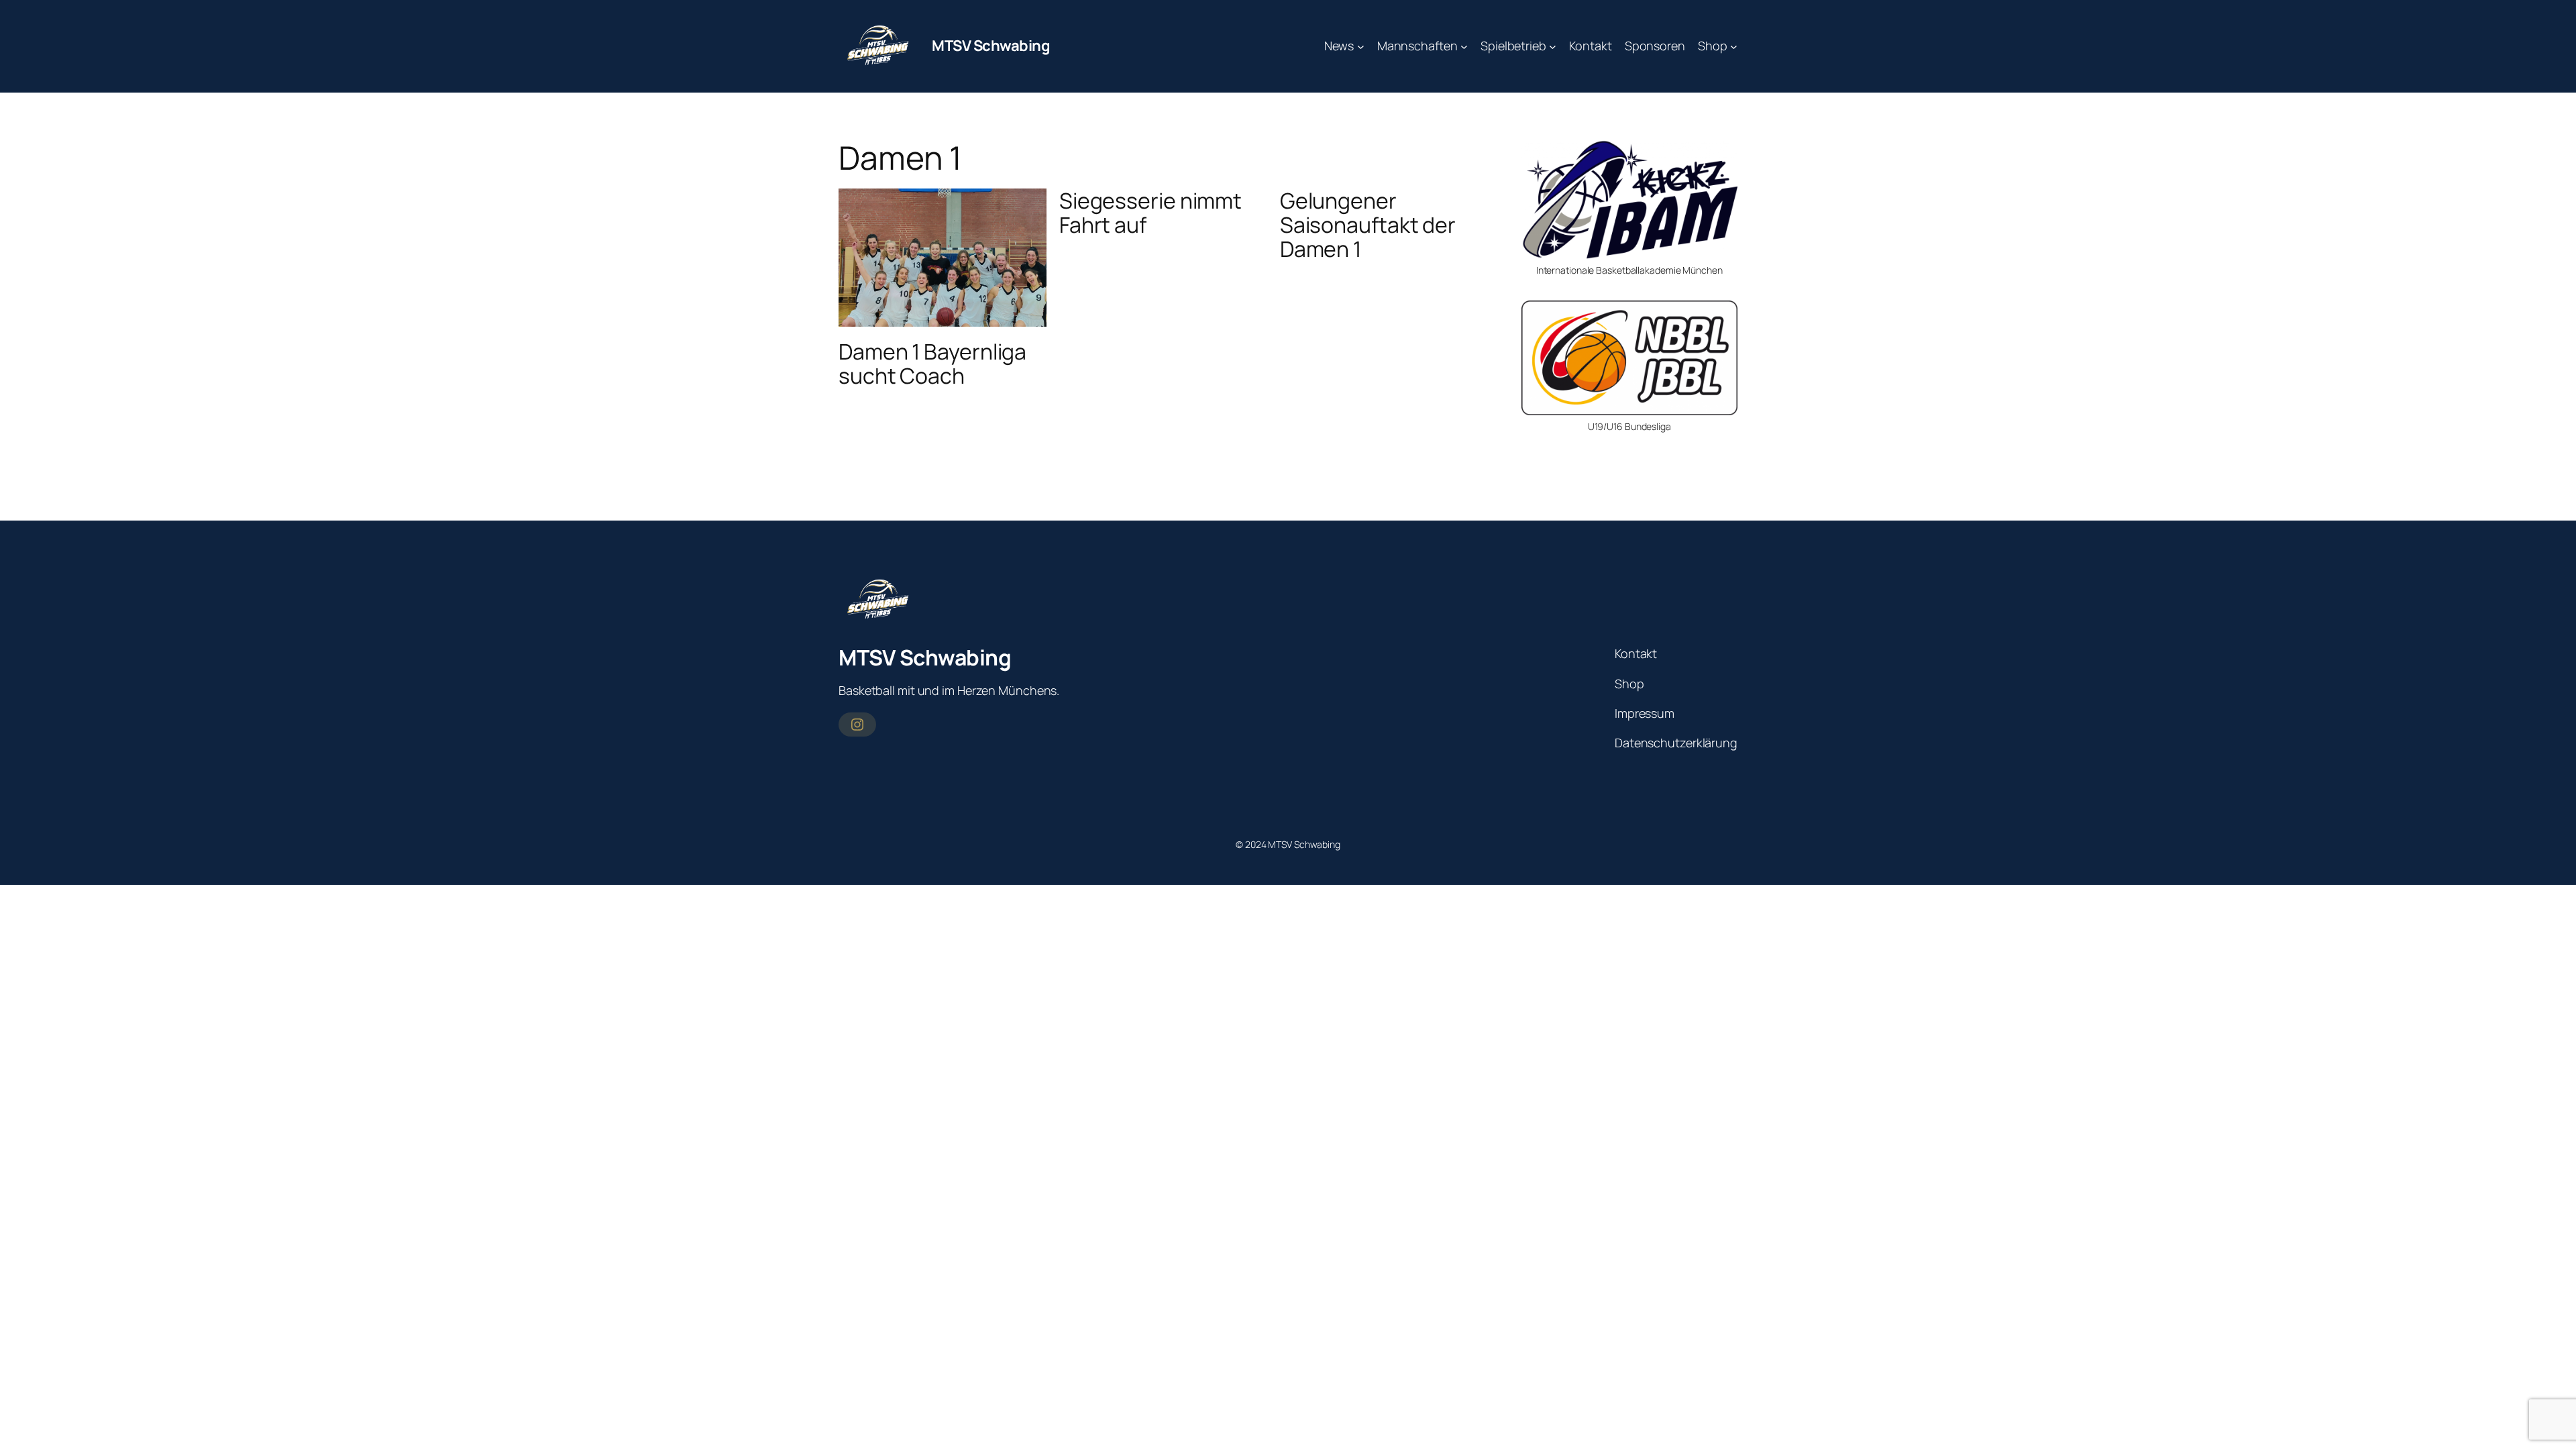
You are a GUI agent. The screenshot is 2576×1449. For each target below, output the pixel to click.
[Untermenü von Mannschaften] (1464, 46)
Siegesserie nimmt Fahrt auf (1150, 213)
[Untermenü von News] (1361, 46)
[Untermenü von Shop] (1734, 46)
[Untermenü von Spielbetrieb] (1553, 46)
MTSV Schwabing (991, 46)
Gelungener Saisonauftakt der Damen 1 (1368, 225)
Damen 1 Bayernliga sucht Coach (932, 364)
